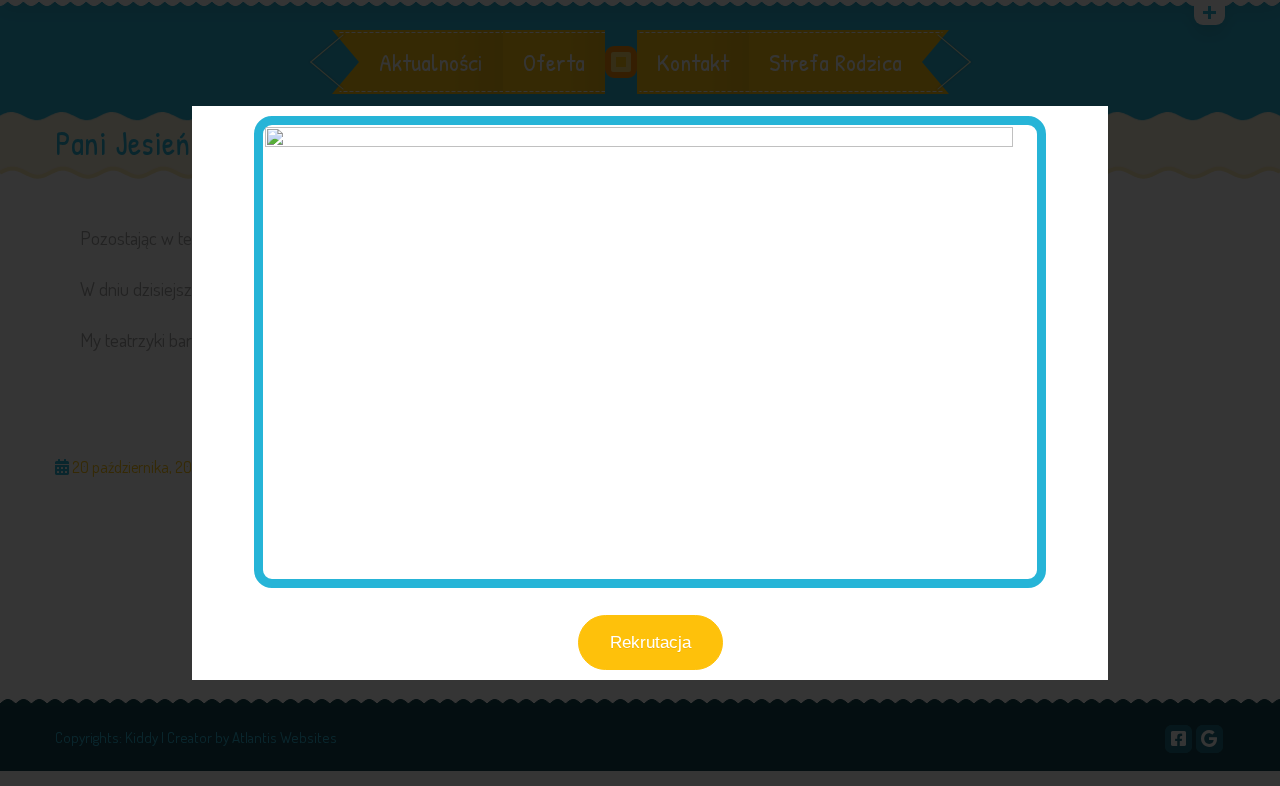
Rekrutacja (650, 642)
